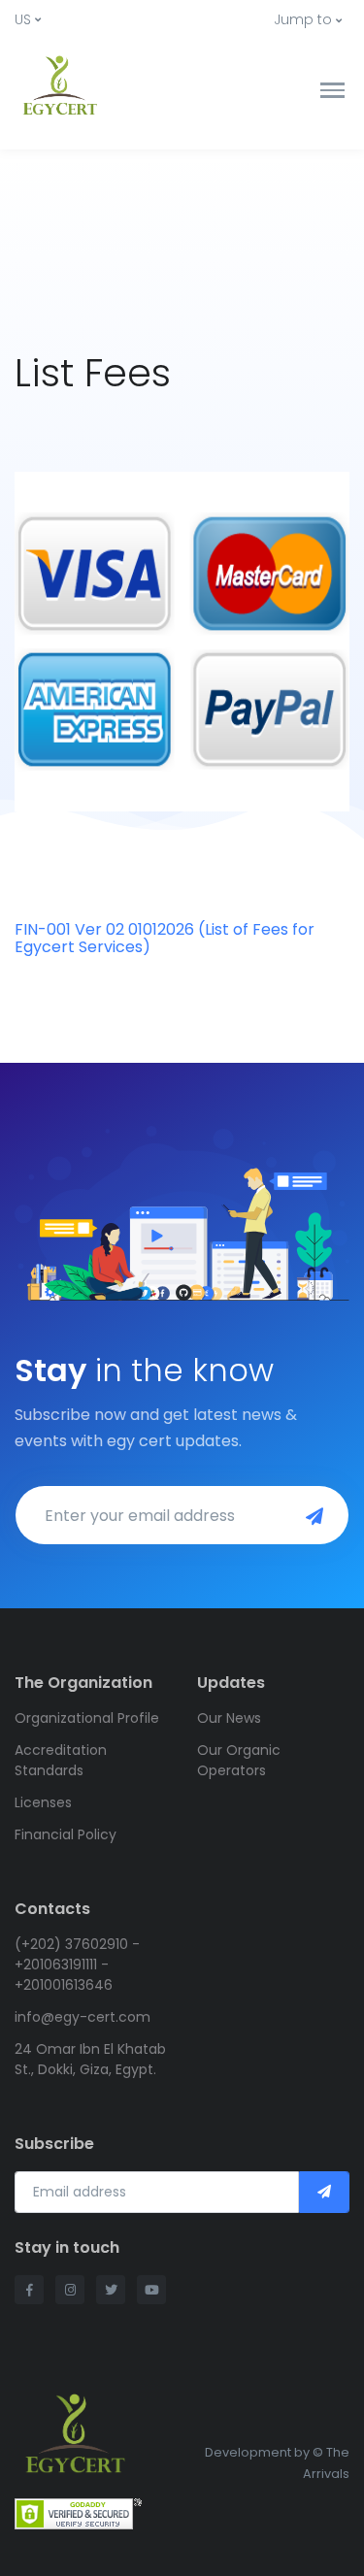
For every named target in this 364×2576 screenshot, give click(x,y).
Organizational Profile (87, 1718)
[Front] (87, 90)
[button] (28, 20)
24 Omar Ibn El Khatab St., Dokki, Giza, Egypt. (90, 2059)
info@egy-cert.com (83, 2017)
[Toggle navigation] (332, 90)
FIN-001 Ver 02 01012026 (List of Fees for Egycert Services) (165, 938)
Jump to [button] (303, 19)
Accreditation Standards (61, 1760)
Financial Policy (66, 1834)
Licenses (43, 1802)
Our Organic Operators (239, 1760)
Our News (229, 1718)
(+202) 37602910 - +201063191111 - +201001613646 (77, 1965)
